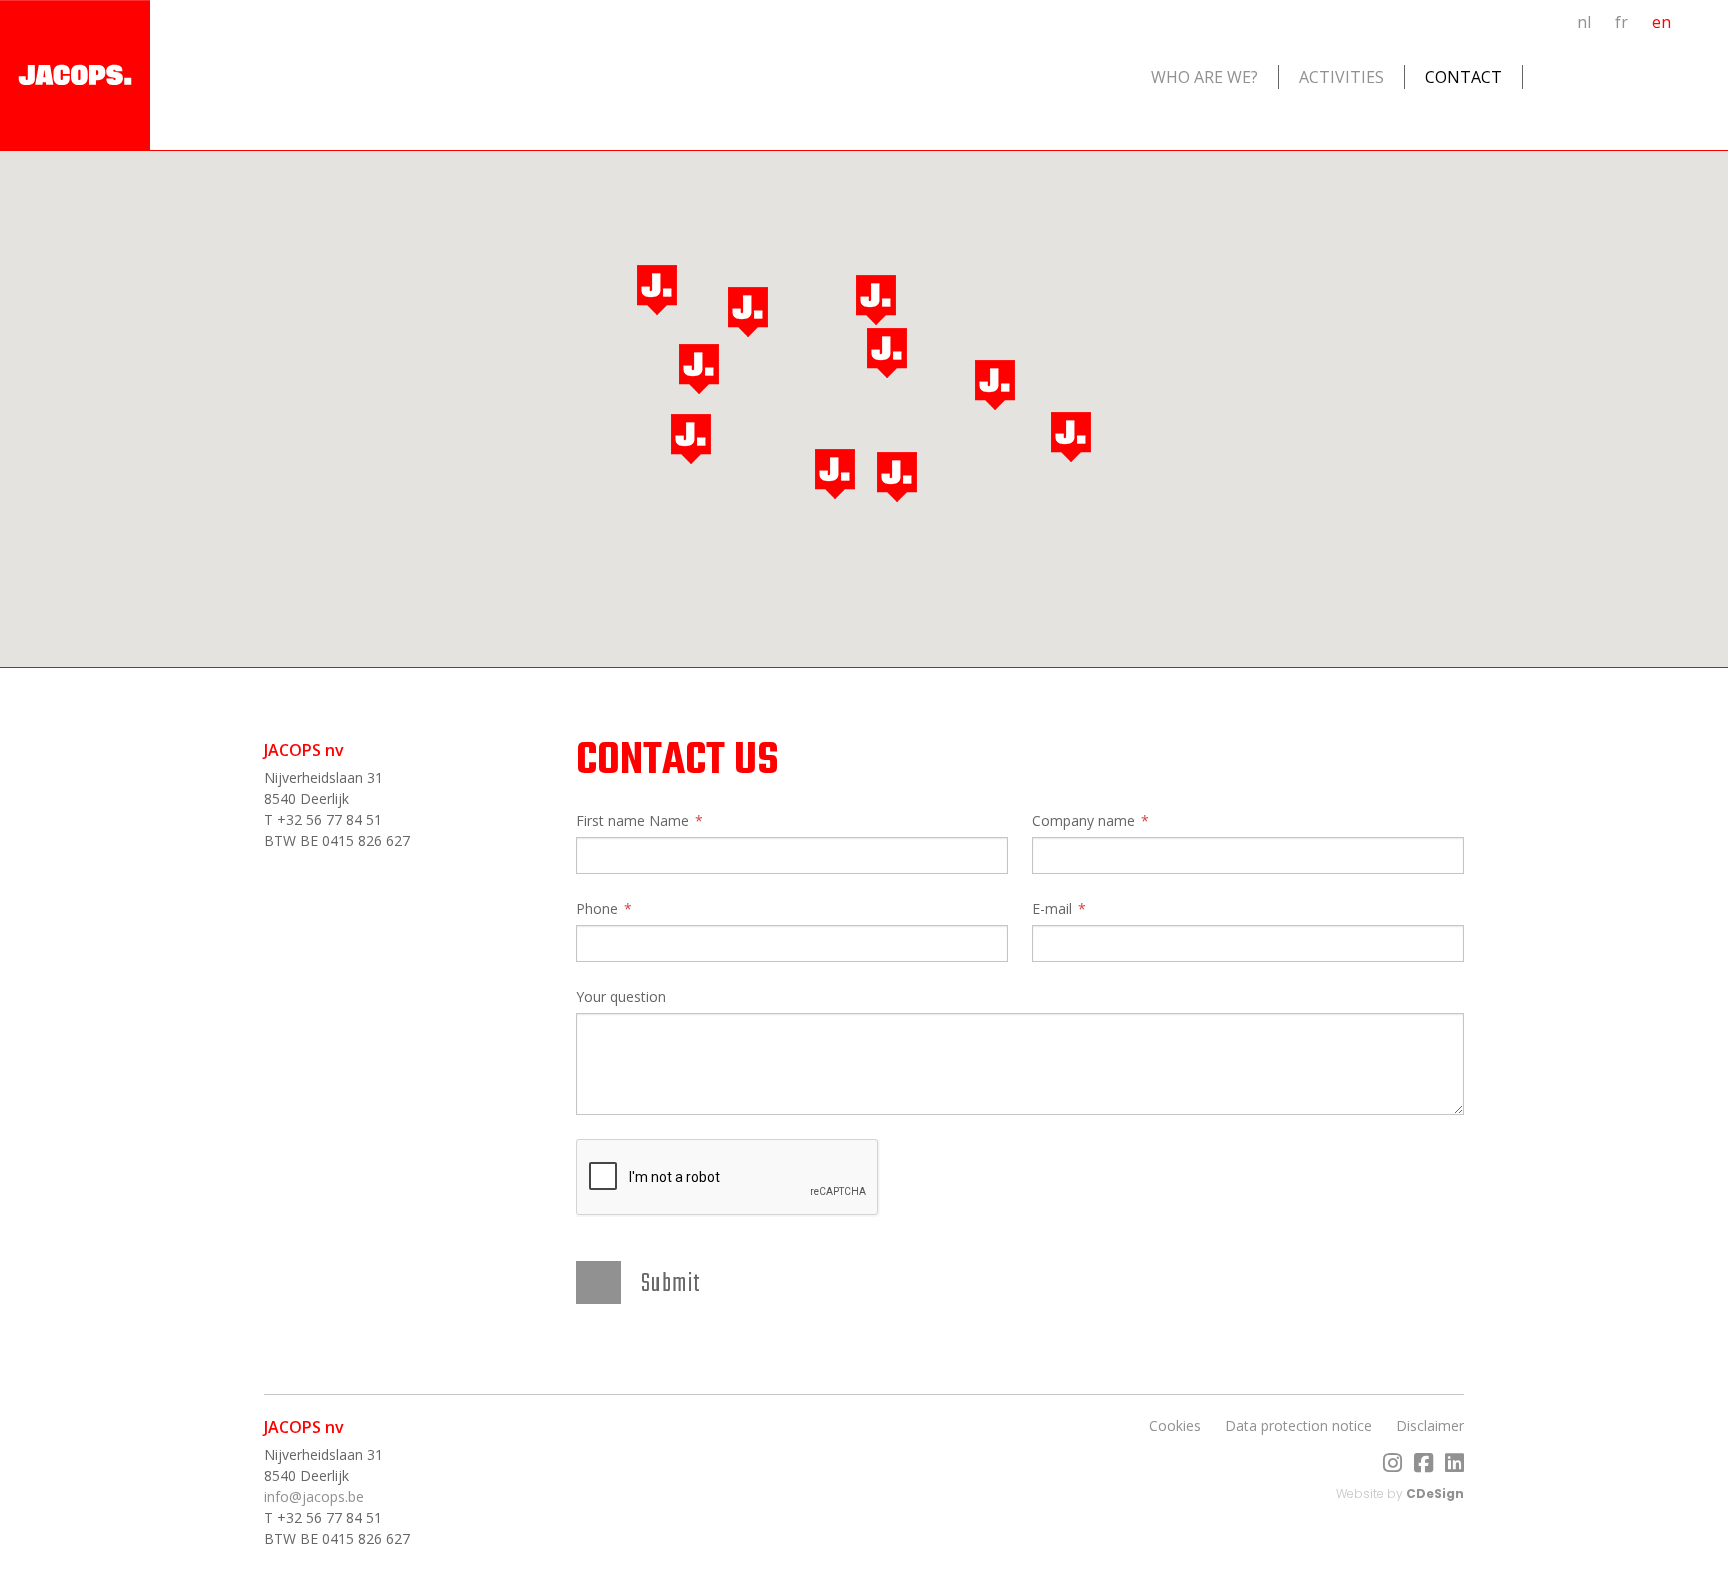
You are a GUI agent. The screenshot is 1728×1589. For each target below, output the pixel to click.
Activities (1341, 77)
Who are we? (1204, 77)
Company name (1083, 820)
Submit (671, 1284)
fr (1621, 22)
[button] (699, 369)
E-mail (1052, 908)
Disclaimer (1430, 1425)
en (1661, 22)
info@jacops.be (314, 1496)
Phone (597, 908)
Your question (621, 996)
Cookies (1175, 1425)
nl (1584, 22)
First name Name (632, 820)
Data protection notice (1298, 1425)
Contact (1463, 77)
